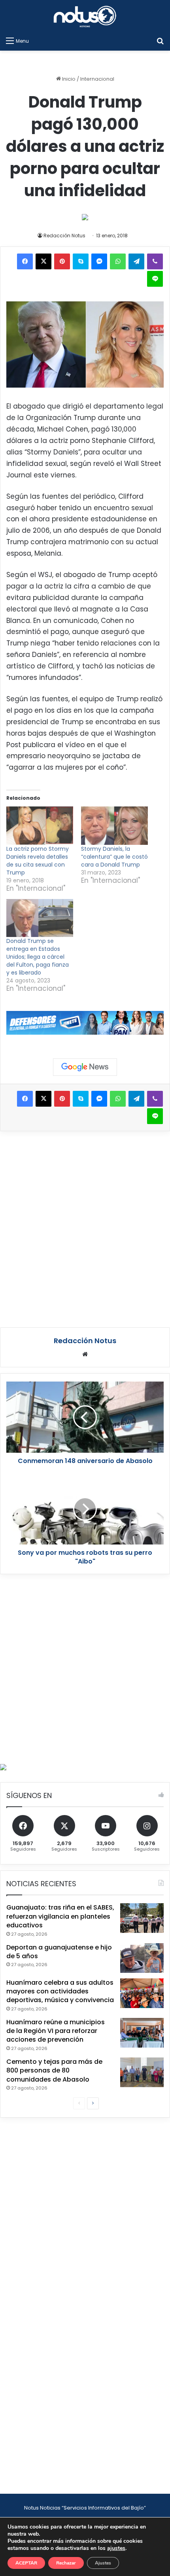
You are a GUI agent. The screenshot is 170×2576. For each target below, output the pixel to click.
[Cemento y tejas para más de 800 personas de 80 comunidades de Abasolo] (142, 2072)
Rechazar (66, 2563)
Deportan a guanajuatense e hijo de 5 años (59, 1952)
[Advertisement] (85, 1228)
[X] (43, 261)
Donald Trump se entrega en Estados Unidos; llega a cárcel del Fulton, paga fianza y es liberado (38, 957)
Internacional (97, 79)
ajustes (116, 2548)
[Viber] (155, 261)
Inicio (68, 79)
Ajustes (103, 2563)
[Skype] (81, 261)
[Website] (85, 1354)
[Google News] (85, 1067)
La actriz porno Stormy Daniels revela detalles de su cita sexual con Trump (38, 861)
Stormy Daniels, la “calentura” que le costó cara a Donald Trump (114, 857)
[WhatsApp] (118, 261)
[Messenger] (99, 261)
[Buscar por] (160, 41)
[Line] (155, 279)
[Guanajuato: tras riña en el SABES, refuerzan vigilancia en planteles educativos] (142, 1918)
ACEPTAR (26, 2563)
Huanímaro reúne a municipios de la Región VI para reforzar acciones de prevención (56, 2031)
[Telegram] (136, 261)
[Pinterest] (62, 261)
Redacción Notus (64, 236)
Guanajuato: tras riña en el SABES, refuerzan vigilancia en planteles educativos (60, 1916)
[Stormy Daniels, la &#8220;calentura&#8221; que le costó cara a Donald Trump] (114, 826)
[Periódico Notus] (85, 16)
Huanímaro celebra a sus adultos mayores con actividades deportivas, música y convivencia (60, 1991)
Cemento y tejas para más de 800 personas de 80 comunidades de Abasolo (54, 2071)
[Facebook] (25, 261)
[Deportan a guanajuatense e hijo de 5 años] (142, 1958)
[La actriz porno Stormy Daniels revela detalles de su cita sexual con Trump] (40, 826)
